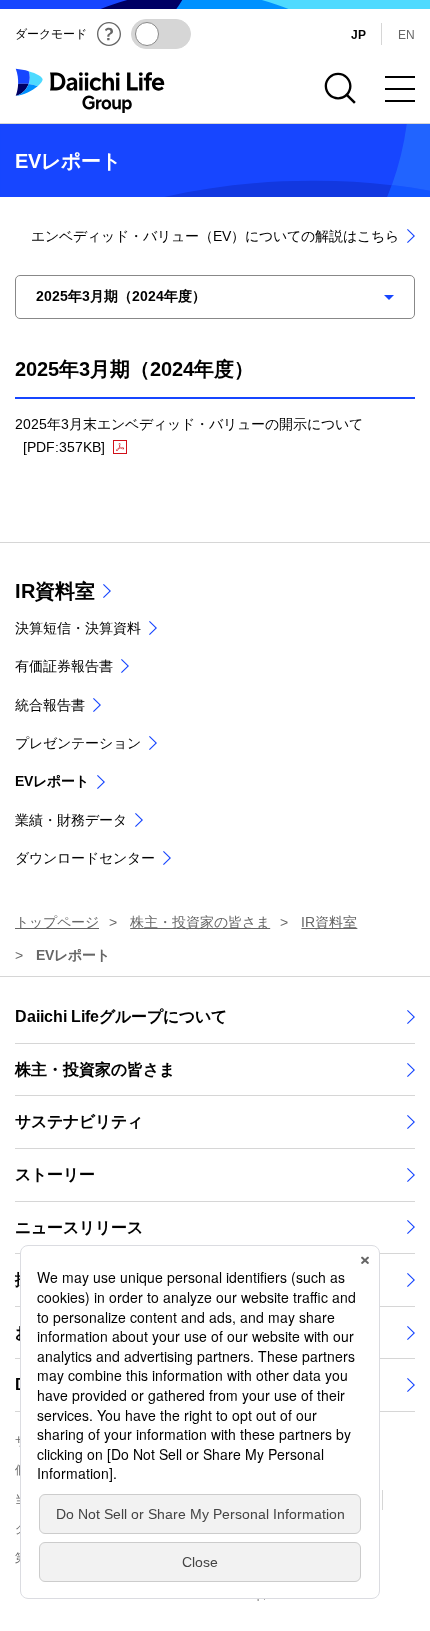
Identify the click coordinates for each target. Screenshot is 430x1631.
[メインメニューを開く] (400, 89)
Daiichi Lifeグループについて (121, 1016)
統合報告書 (50, 705)
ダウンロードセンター (85, 858)
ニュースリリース (79, 1227)
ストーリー (55, 1174)
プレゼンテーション (78, 743)
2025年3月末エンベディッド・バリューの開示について (192, 435)
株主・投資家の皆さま (95, 1069)
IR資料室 (55, 591)
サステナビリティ (79, 1121)
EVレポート (52, 781)
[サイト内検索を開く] (340, 89)
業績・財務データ (71, 820)
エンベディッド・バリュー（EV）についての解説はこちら (215, 236)
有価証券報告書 (64, 666)
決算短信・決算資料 (78, 628)
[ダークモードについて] (109, 34)
